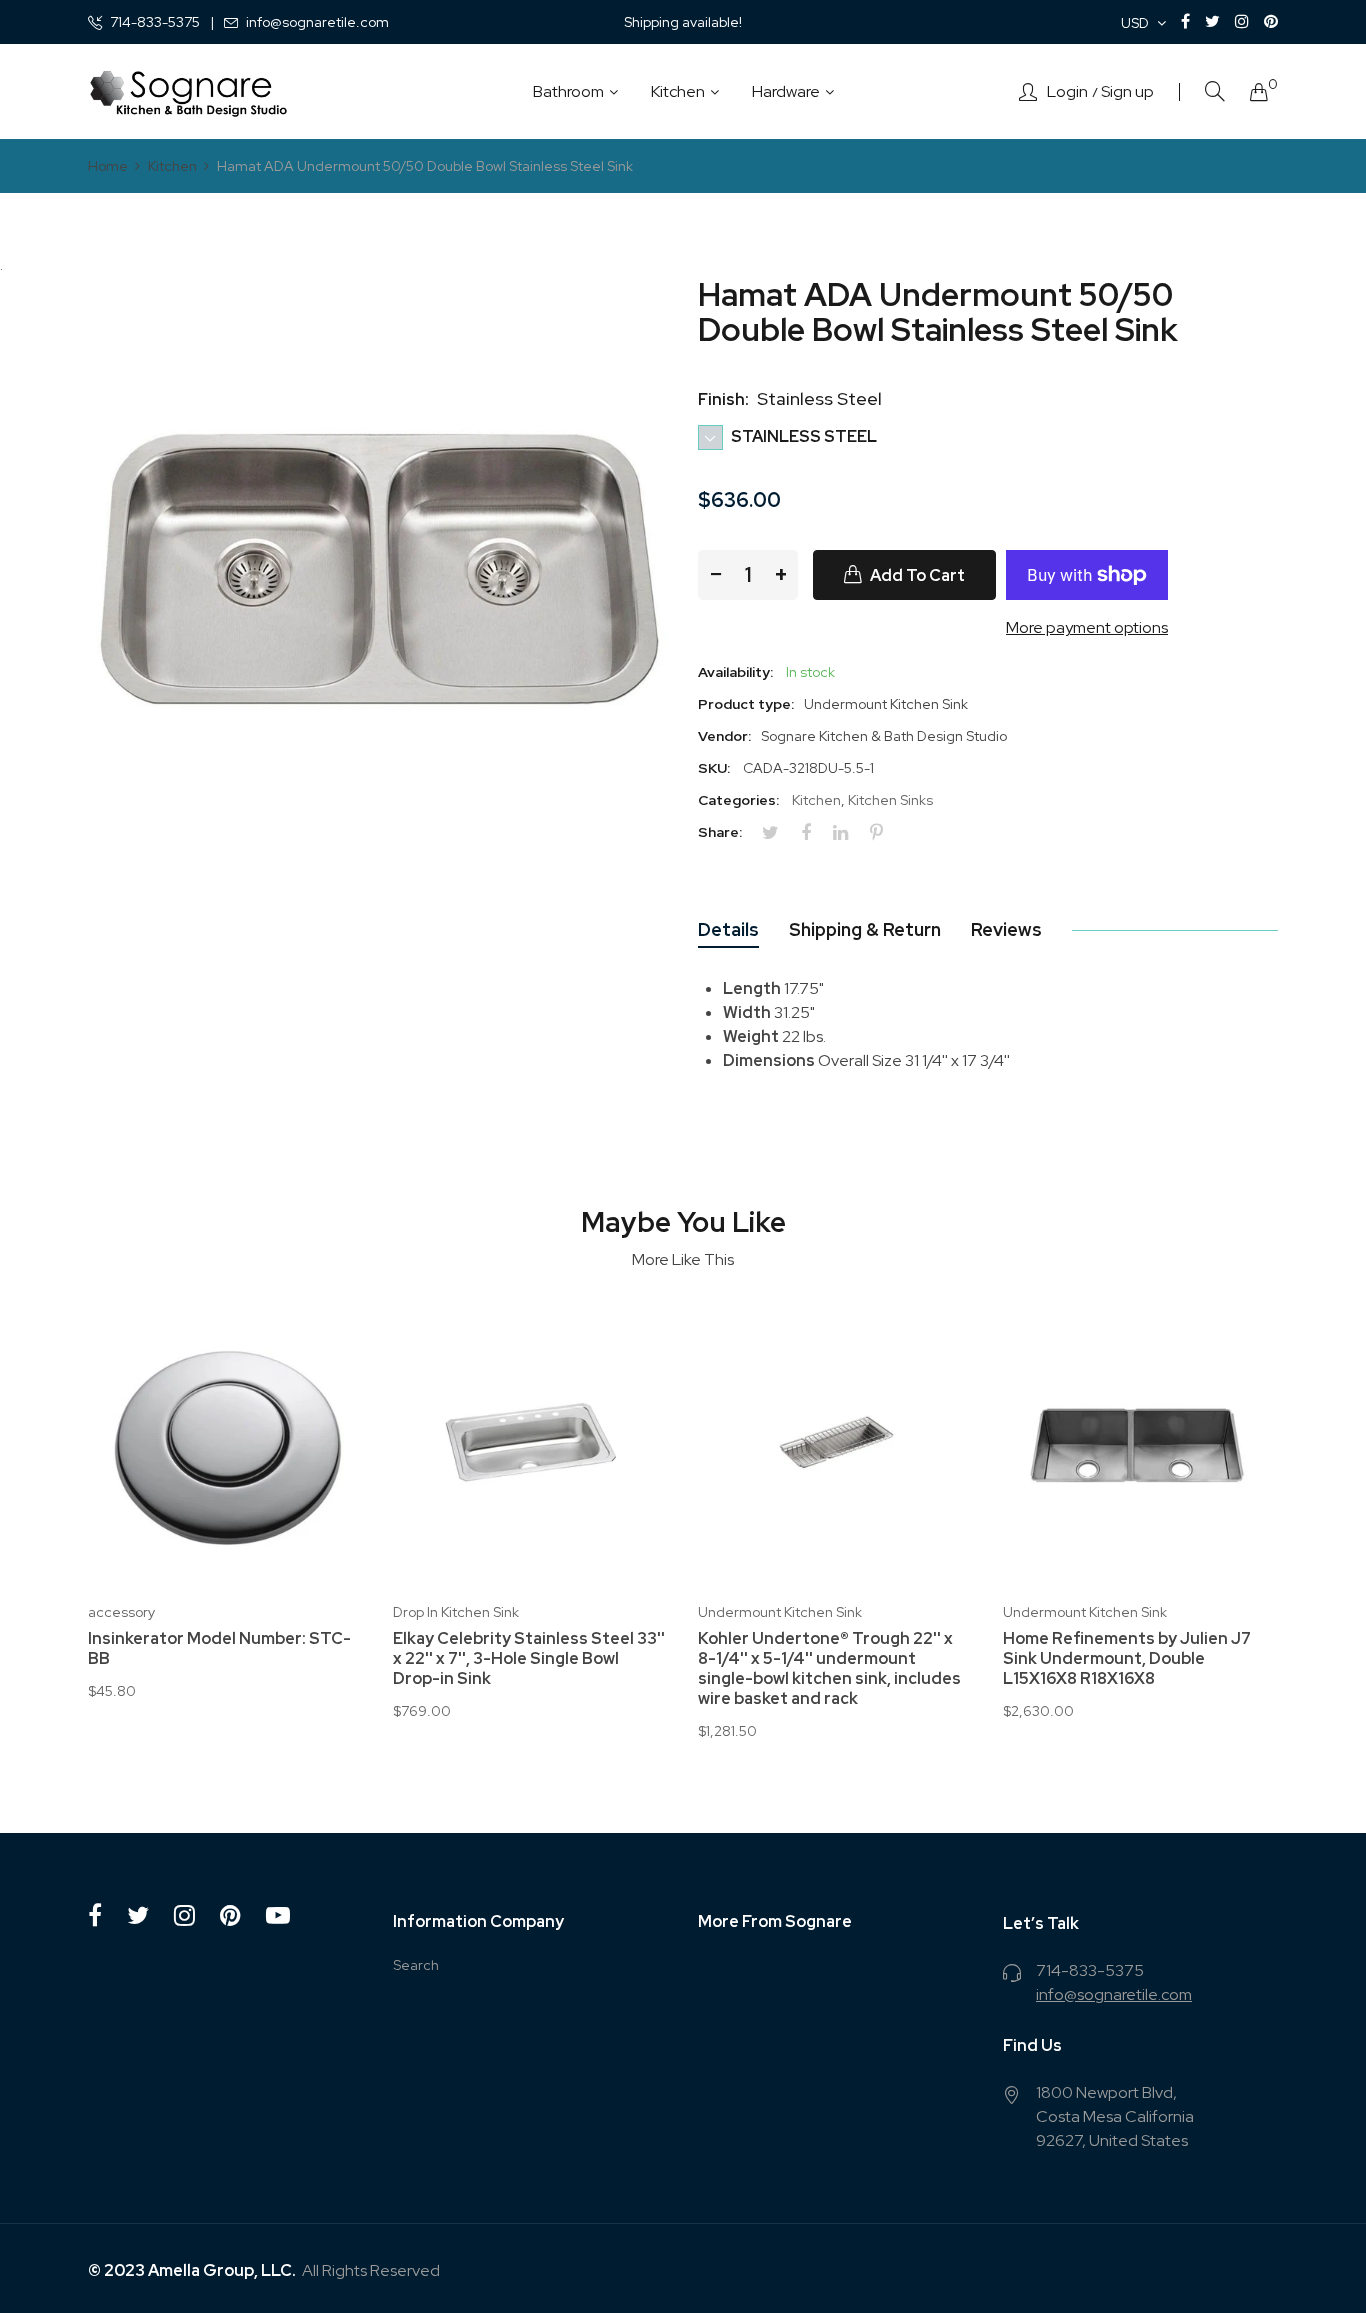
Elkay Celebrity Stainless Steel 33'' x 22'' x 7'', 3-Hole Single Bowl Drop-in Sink (529, 1659)
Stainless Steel (802, 436)
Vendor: (724, 736)
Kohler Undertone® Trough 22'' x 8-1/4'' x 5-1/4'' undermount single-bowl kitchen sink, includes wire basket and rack (829, 1669)
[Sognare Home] (188, 92)
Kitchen (816, 800)
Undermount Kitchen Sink (780, 1612)
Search (416, 1965)
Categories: (738, 800)
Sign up (1127, 92)
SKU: (714, 768)
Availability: (735, 672)
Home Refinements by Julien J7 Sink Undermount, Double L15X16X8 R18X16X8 (1127, 1659)
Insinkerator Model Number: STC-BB (219, 1649)
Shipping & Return (865, 929)
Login (1067, 92)
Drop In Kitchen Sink (456, 1612)
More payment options (1087, 627)
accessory (121, 1612)
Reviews (1006, 929)
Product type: (746, 704)
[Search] (1215, 91)
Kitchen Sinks (890, 800)
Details (728, 929)
